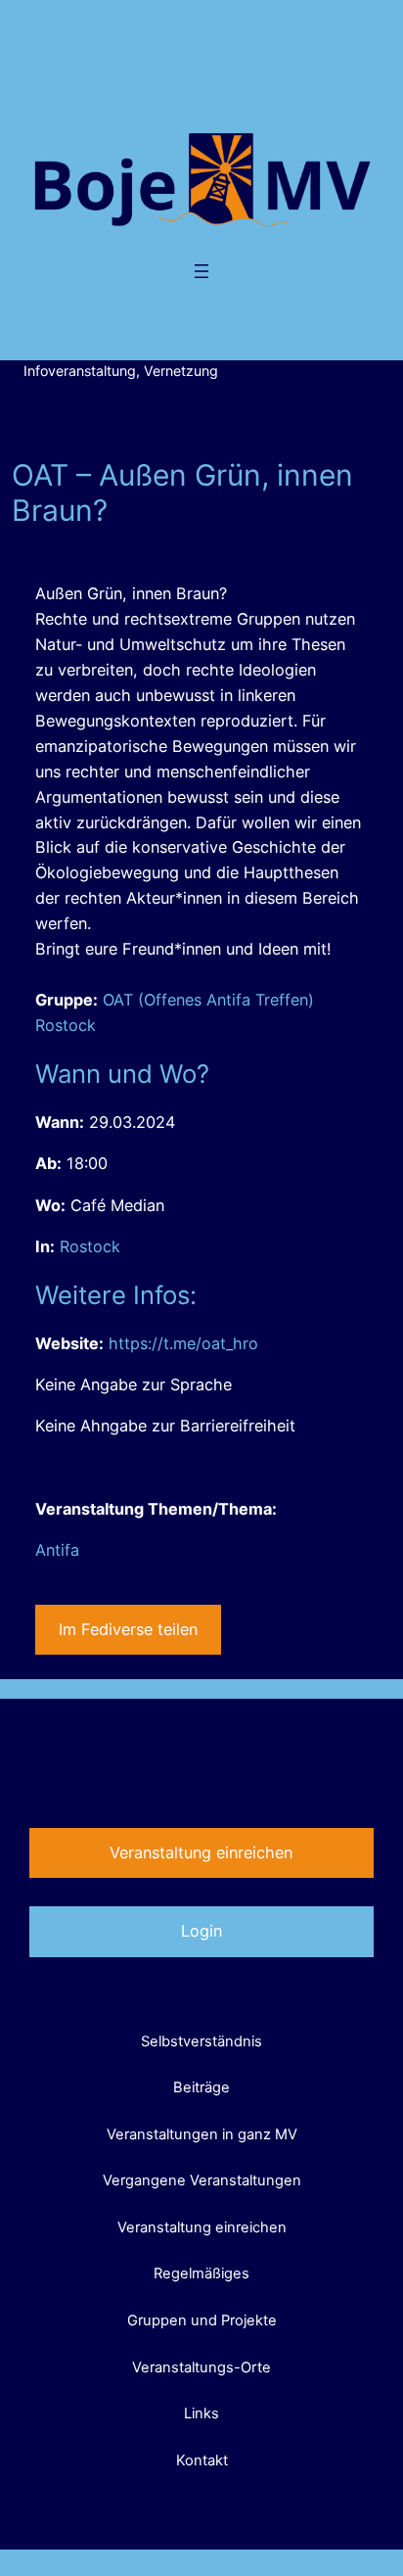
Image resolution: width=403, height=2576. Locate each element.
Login (201, 1931)
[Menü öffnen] (201, 271)
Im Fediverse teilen (128, 1629)
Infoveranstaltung (80, 371)
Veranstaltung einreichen (201, 1852)
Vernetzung (181, 371)
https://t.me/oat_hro (183, 1343)
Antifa (57, 1550)
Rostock (90, 1246)
